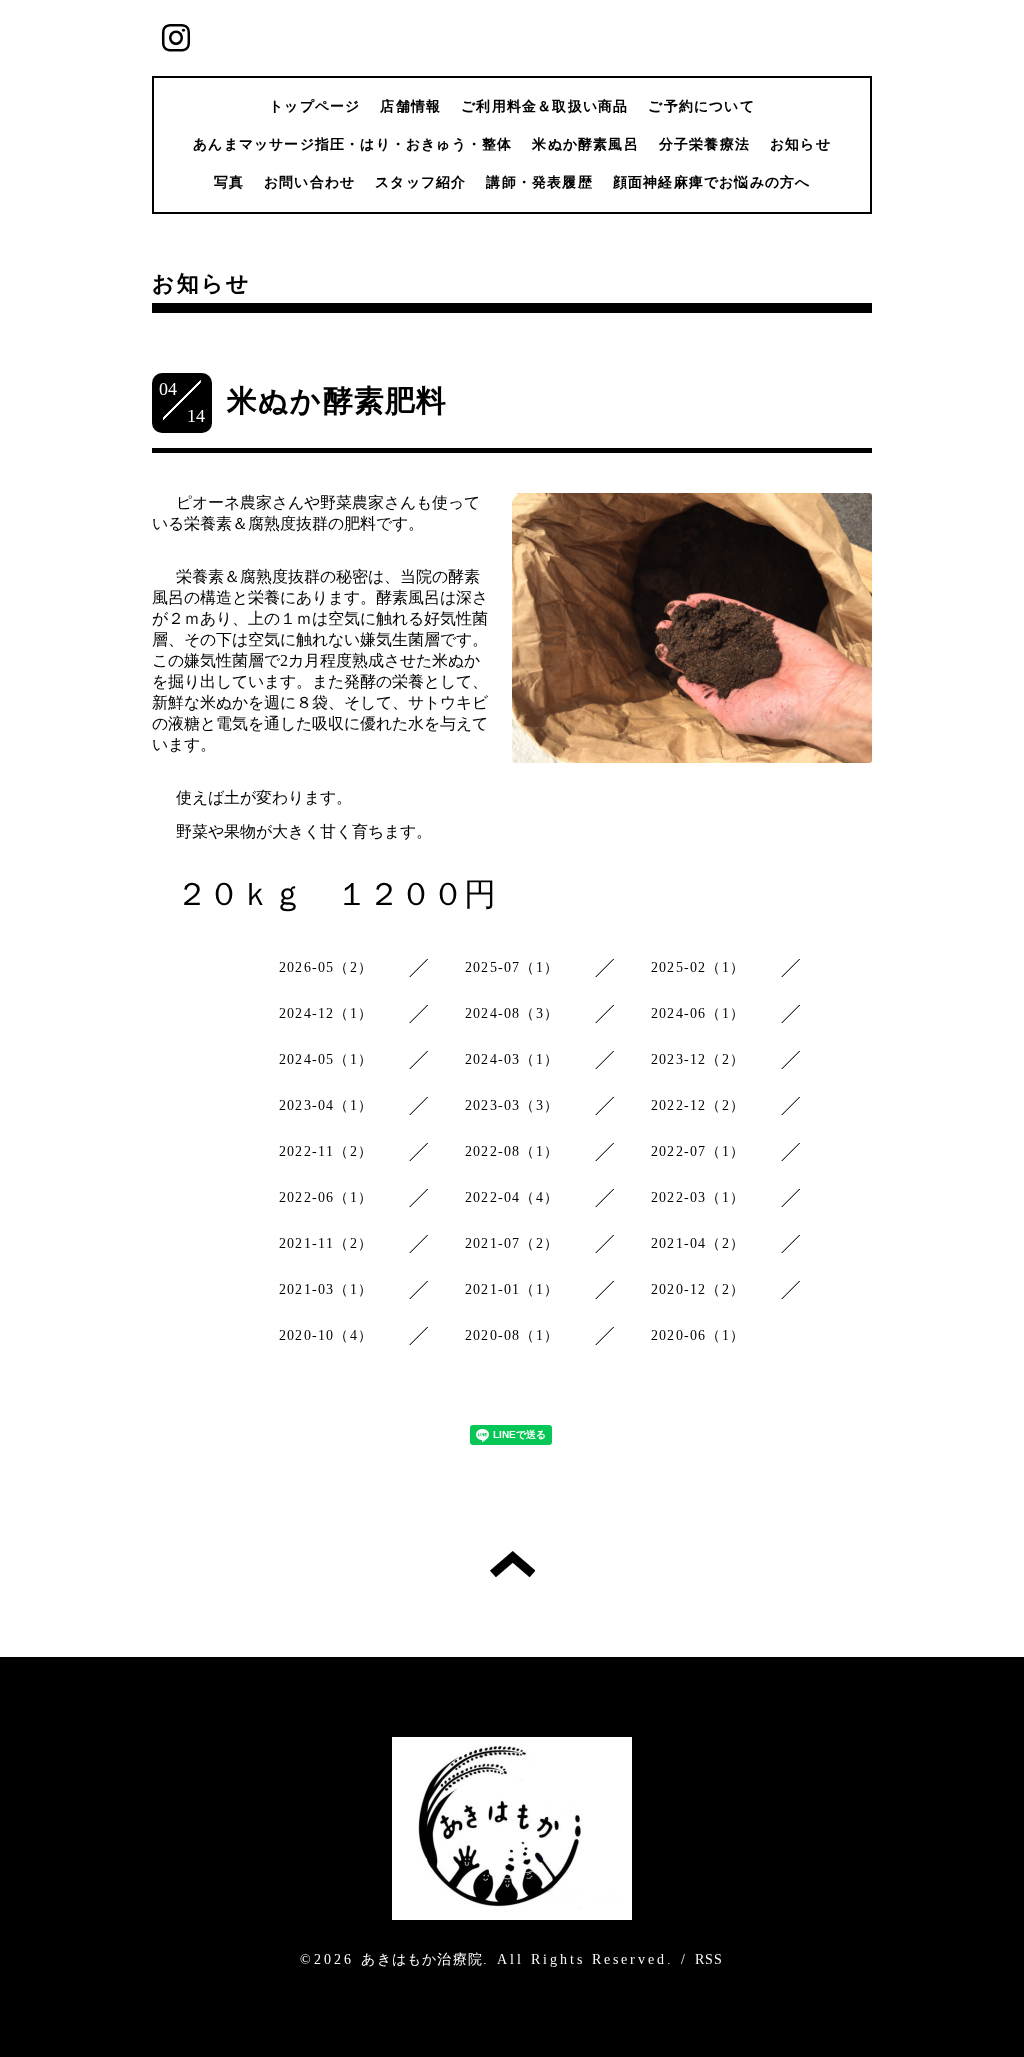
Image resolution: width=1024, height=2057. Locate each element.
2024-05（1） (326, 1059)
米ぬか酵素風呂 (585, 144)
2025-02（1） (698, 967)
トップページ (314, 106)
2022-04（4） (512, 1197)
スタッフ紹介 (420, 182)
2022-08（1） (512, 1151)
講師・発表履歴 (539, 182)
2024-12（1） (326, 1013)
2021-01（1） (512, 1289)
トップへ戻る (512, 1564)
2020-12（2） (698, 1289)
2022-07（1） (698, 1151)
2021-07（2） (512, 1243)
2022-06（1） (326, 1197)
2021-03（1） (326, 1289)
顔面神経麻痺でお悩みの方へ (712, 182)
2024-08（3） (512, 1013)
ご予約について (701, 106)
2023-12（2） (698, 1059)
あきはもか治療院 (422, 1959)
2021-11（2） (326, 1243)
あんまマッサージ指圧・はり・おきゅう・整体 (352, 144)
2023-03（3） (512, 1105)
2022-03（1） (698, 1197)
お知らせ (800, 144)
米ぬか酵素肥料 (337, 400)
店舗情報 (410, 106)
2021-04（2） (698, 1243)
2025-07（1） (512, 967)
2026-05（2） (326, 967)
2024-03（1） (512, 1059)
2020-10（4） (326, 1335)
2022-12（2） (698, 1105)
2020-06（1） (698, 1335)
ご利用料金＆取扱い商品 (544, 106)
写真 (229, 182)
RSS (709, 1959)
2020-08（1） (512, 1335)
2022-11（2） (326, 1151)
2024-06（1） (698, 1013)
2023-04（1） (326, 1105)
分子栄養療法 (704, 144)
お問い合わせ (309, 182)
